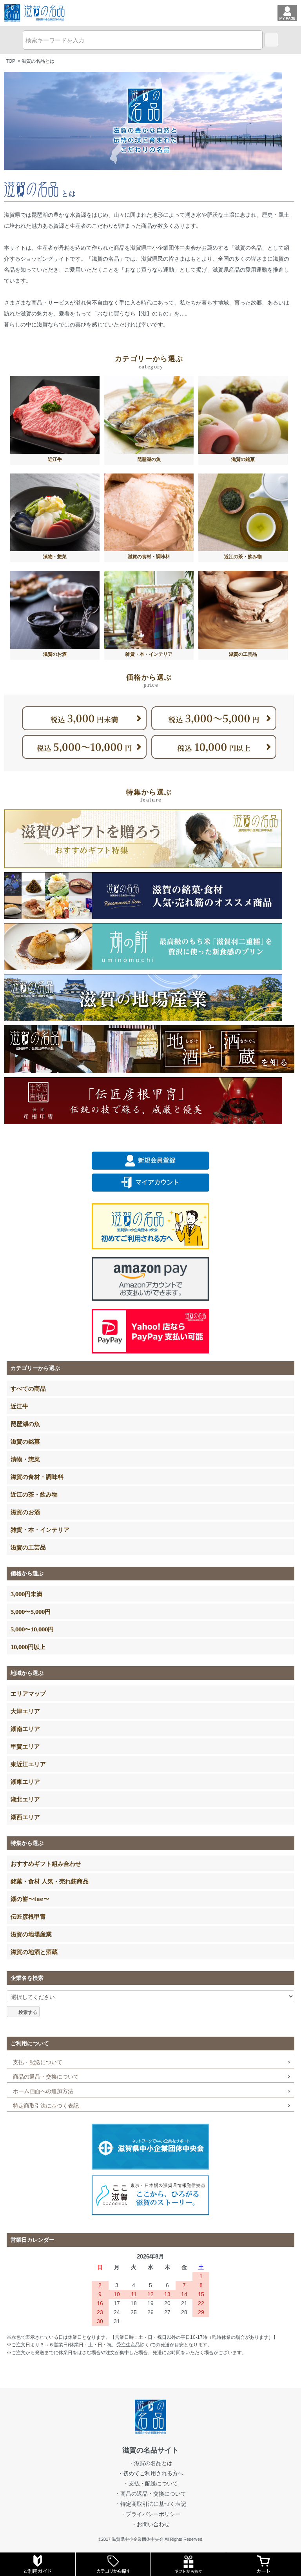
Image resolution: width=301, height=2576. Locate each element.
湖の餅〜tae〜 (30, 1899)
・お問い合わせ (150, 2524)
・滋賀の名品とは (150, 2463)
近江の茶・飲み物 (34, 1494)
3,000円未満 (26, 1594)
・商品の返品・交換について (150, 2494)
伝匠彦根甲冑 (28, 1916)
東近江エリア (28, 1764)
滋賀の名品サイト (150, 2450)
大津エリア (25, 1711)
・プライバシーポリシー (150, 2514)
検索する (28, 2011)
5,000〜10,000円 (32, 1629)
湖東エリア (25, 1781)
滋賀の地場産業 (31, 1934)
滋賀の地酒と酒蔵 (34, 1952)
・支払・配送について (150, 2483)
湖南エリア (25, 1729)
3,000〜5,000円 (31, 1611)
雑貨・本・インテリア (40, 1529)
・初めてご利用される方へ (150, 2473)
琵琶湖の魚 (25, 1424)
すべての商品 (28, 1388)
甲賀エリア (25, 1746)
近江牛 (19, 1406)
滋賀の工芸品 (28, 1547)
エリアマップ (28, 1693)
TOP (11, 61)
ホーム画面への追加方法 (43, 2091)
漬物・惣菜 (25, 1459)
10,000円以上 (28, 1647)
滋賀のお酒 (25, 1512)
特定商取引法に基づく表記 (46, 2106)
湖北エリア (25, 1799)
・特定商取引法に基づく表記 (150, 2504)
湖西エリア (25, 1817)
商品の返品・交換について (46, 2077)
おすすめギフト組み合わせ (46, 1863)
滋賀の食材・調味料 (37, 1477)
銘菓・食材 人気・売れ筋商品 (50, 1881)
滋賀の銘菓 (25, 1441)
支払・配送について (38, 2062)
